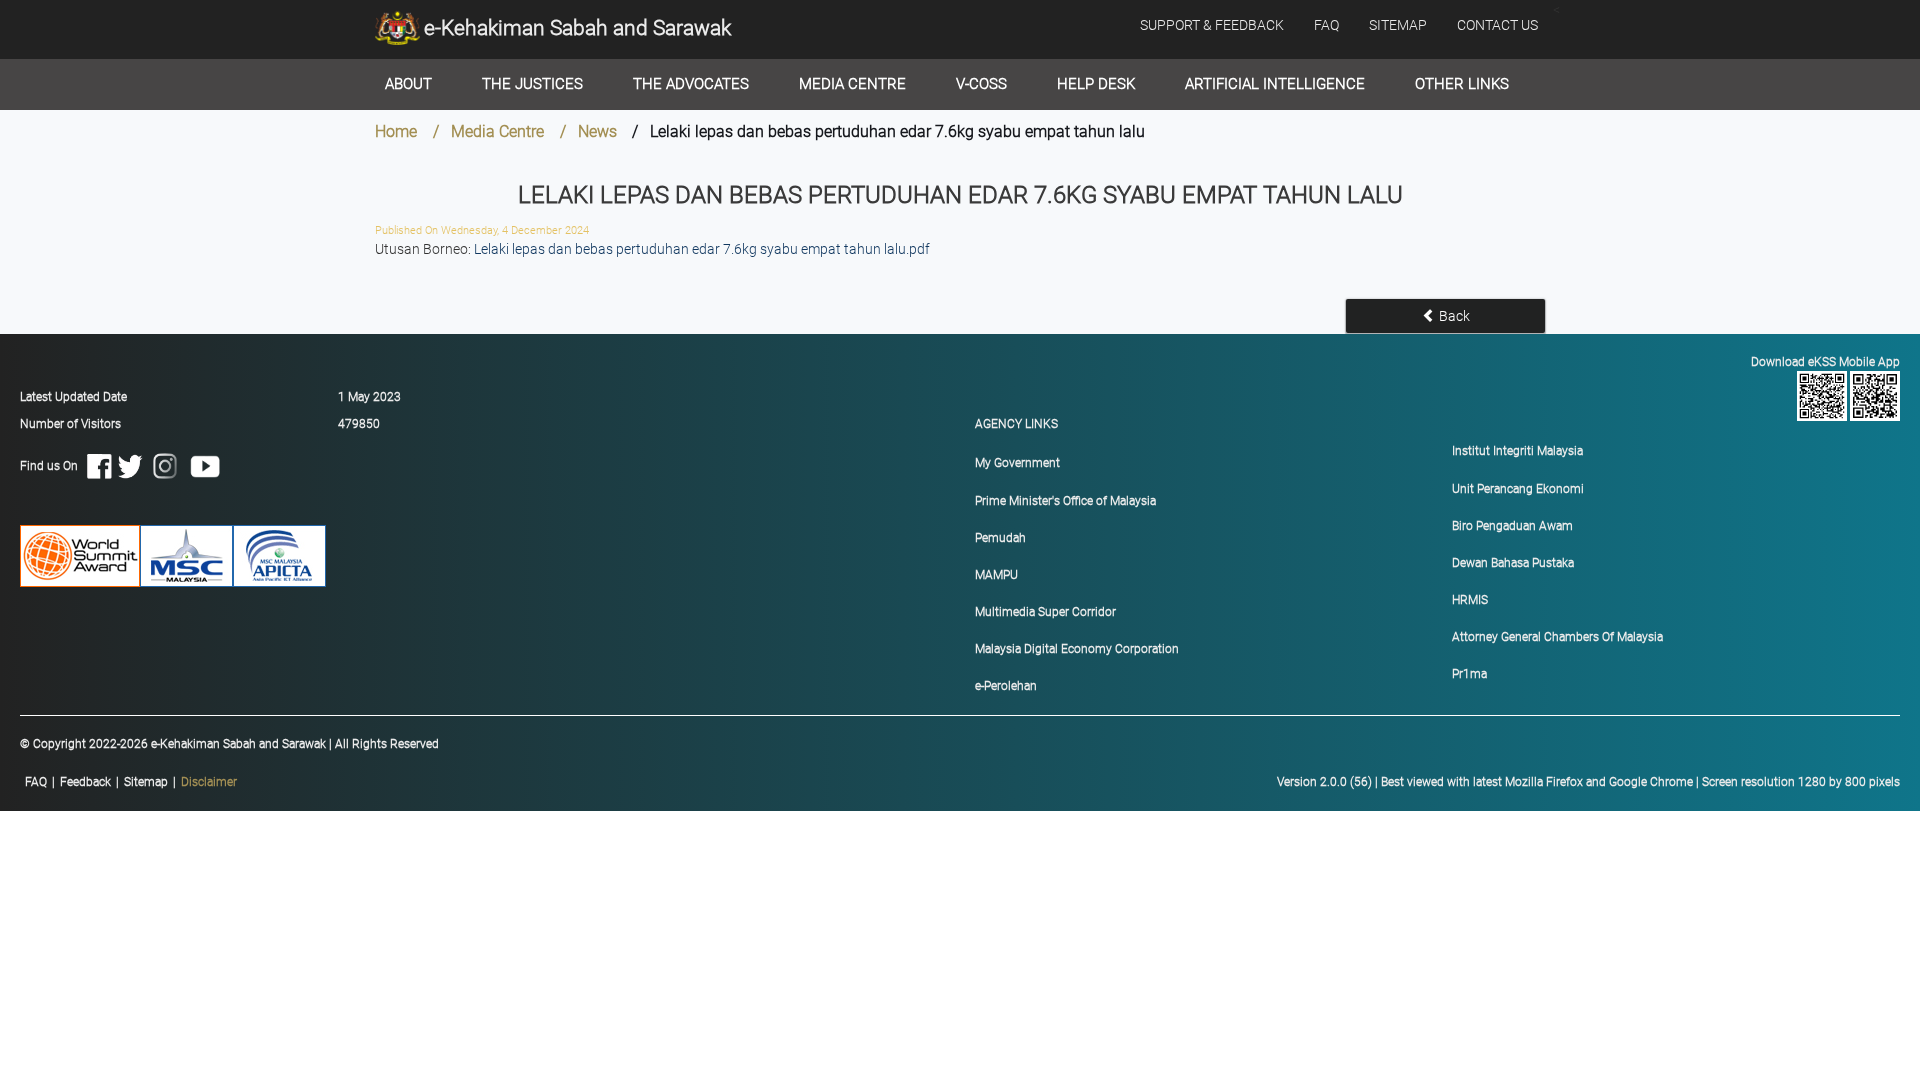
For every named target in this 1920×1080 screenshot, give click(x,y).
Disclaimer (209, 782)
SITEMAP (1398, 25)
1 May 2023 (369, 397)
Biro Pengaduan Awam (1512, 526)
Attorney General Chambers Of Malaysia (1557, 637)
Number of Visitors (70, 424)
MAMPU (996, 575)
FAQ (1326, 25)
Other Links (1462, 84)
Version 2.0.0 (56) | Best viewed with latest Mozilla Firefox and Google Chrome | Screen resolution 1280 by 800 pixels (1588, 782)
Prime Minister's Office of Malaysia (1065, 501)
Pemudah (1000, 538)
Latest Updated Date (73, 397)
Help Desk (1096, 84)
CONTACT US (1497, 25)
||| (131, 782)
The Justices (532, 84)
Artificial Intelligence (1275, 84)
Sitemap (146, 782)
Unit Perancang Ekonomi (1518, 489)
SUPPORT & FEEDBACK (1212, 25)
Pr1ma (1469, 674)
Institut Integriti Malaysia (1517, 451)
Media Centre (852, 84)
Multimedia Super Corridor (1045, 612)
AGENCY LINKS (1016, 424)
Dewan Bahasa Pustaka (1513, 563)
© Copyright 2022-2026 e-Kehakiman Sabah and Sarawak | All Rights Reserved (229, 744)
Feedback (85, 782)
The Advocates (691, 84)
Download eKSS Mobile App (1825, 362)
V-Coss (981, 84)
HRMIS (1470, 600)
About (408, 84)
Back (1453, 316)
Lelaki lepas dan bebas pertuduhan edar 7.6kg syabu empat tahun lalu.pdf (702, 249)
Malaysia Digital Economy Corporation (1077, 649)
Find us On (53, 465)
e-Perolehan (1006, 686)
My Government (1017, 463)
